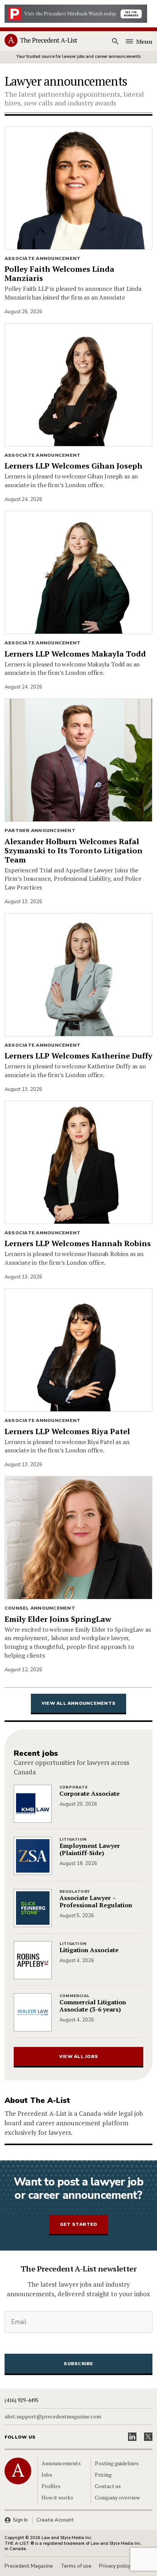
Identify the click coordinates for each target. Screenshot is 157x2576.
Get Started (79, 2224)
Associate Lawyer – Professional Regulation (96, 1902)
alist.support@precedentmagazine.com (53, 2417)
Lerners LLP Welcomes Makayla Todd (75, 654)
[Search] (115, 41)
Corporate (74, 1787)
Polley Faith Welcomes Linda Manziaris (59, 274)
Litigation (73, 1840)
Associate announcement (42, 258)
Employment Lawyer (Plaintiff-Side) (90, 1849)
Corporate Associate (90, 1794)
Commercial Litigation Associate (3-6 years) (93, 2006)
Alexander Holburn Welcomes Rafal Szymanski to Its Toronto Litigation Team (74, 851)
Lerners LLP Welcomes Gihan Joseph (74, 466)
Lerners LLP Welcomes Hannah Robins (78, 1243)
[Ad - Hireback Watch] (76, 13)
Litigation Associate (89, 1950)
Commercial (74, 1996)
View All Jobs (78, 2056)
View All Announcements (78, 1703)
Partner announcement (40, 831)
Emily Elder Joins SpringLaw (58, 1619)
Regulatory (74, 1892)
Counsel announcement (40, 1608)
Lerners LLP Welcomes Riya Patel (67, 1431)
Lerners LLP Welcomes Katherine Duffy (78, 1056)
